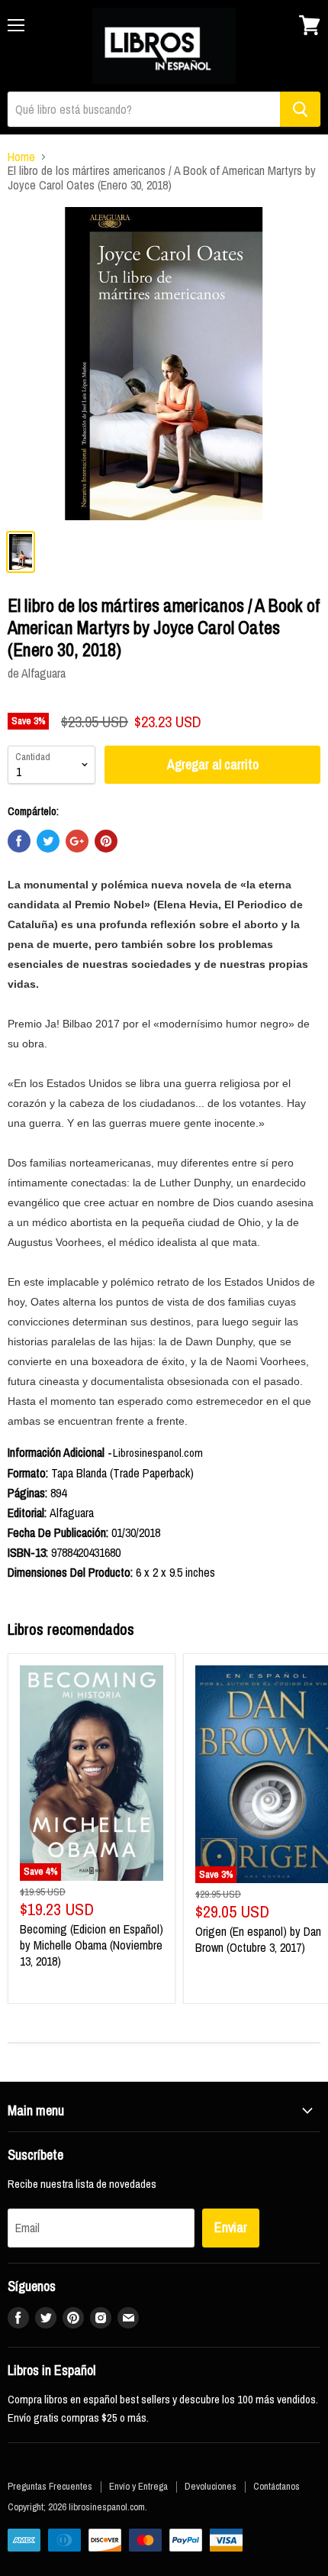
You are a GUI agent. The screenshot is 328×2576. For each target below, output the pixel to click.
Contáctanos (277, 2486)
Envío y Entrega (138, 2486)
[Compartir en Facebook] (19, 841)
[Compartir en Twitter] (48, 841)
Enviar (231, 2227)
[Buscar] (300, 109)
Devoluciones (211, 2486)
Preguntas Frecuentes (50, 2486)
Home (21, 157)
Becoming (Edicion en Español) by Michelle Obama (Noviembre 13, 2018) (92, 1945)
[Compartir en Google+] (77, 841)
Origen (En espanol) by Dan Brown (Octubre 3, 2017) (258, 1939)
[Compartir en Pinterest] (106, 841)
